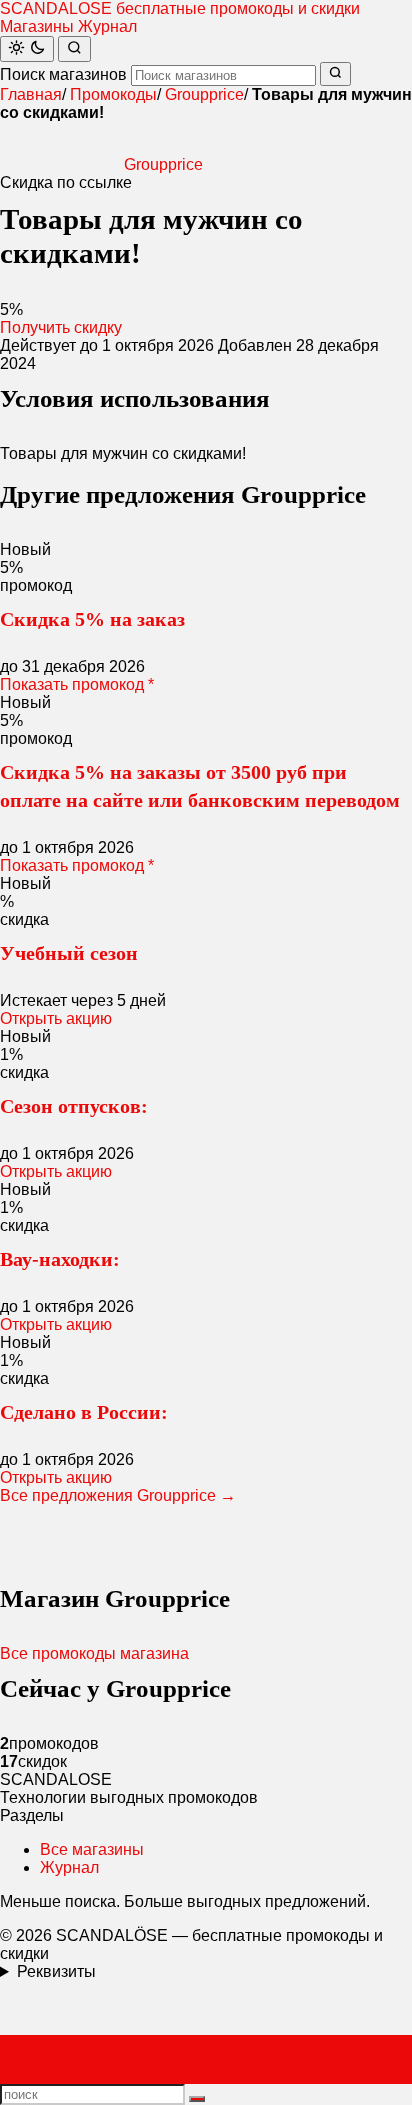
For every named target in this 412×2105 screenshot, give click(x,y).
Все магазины (92, 1849)
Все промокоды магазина (94, 1653)
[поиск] (197, 2099)
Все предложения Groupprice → (118, 1495)
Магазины (37, 26)
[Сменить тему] (27, 49)
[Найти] (74, 49)
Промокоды (113, 94)
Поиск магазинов (63, 74)
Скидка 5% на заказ (92, 619)
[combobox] (223, 75)
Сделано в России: (84, 1412)
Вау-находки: (60, 1259)
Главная (31, 94)
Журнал (107, 26)
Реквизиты (56, 1971)
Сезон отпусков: (74, 1106)
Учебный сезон (69, 953)
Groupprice (204, 94)
